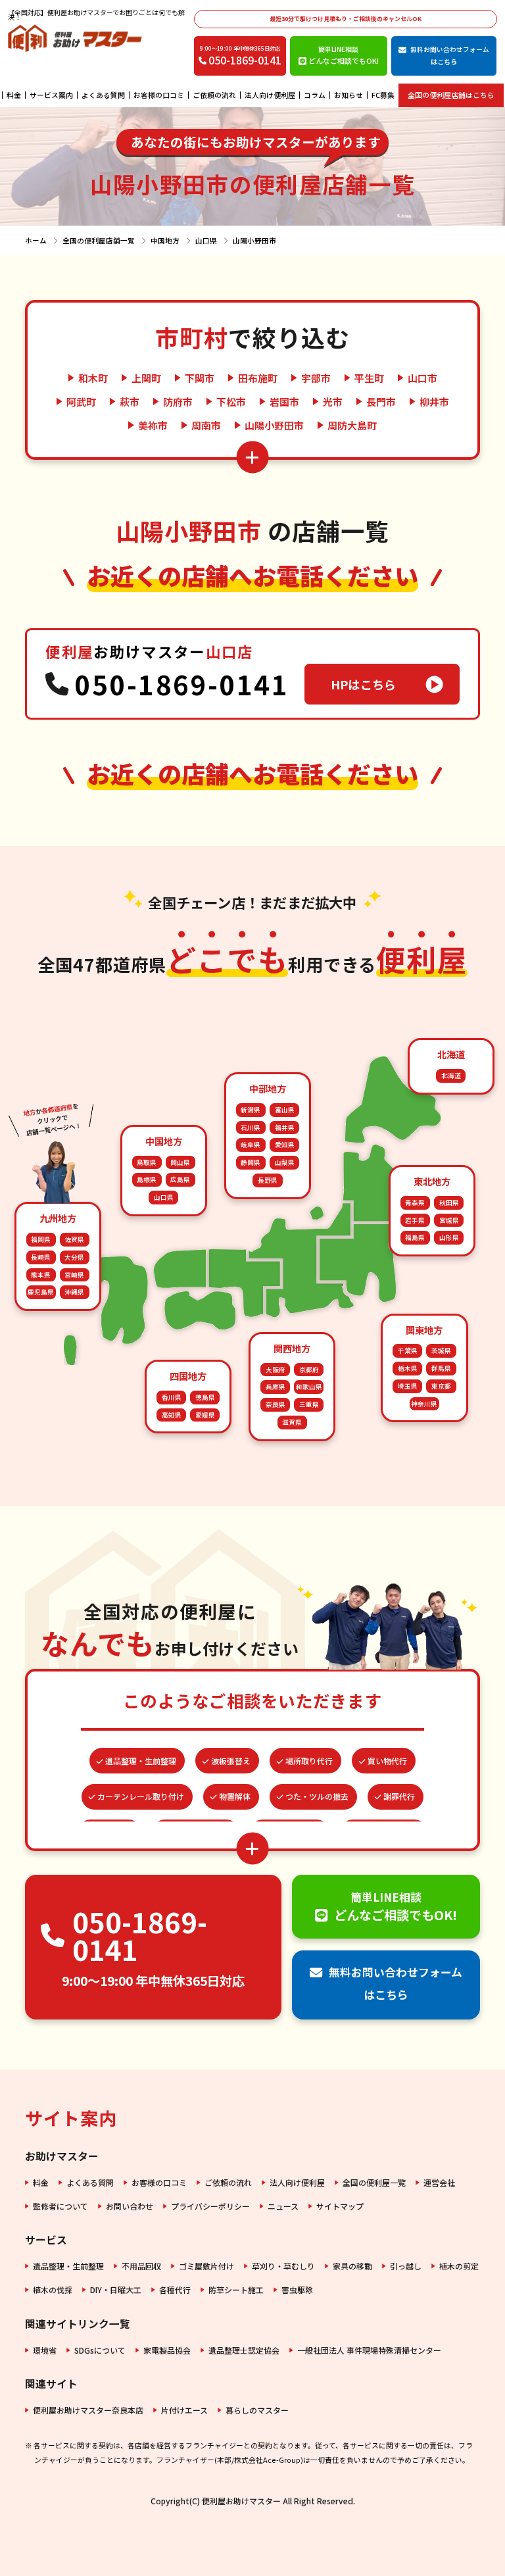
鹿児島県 (41, 1292)
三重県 (309, 1404)
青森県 (415, 1202)
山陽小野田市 (274, 425)
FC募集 (383, 95)
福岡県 (41, 1239)
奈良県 (276, 1404)
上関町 (146, 378)
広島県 (180, 1179)
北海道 (451, 1076)
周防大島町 (352, 425)
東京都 (441, 1386)
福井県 (285, 1127)
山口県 (164, 1197)
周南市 (206, 425)
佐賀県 (74, 1239)
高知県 (172, 1415)
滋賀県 (292, 1422)
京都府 (309, 1370)
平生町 (369, 378)
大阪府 (276, 1370)
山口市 (422, 378)
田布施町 (258, 378)
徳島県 (205, 1397)
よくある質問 (103, 95)
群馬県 (441, 1368)
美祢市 (153, 425)
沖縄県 (74, 1292)
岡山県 (180, 1162)
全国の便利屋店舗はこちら (451, 95)
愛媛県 (205, 1415)
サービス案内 (51, 95)
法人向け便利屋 (270, 95)
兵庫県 (276, 1387)
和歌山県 (309, 1387)
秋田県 (449, 1202)
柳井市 (434, 402)
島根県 (147, 1179)
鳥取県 (147, 1162)
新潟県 (251, 1110)
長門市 (381, 402)
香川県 (172, 1397)
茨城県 (441, 1350)
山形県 (449, 1237)
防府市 (178, 402)
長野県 (268, 1180)
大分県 (74, 1257)
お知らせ (349, 95)
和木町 (93, 378)
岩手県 (415, 1220)
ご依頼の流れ (214, 95)
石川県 (251, 1127)
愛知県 (285, 1145)
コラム (315, 95)
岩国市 (284, 402)
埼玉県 (408, 1386)
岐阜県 (251, 1145)
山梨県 (285, 1162)
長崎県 (41, 1257)
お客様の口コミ (159, 95)
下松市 (231, 402)
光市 (333, 402)
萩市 (130, 402)
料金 (14, 95)
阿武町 (81, 402)
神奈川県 (424, 1404)
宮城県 (449, 1220)
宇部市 (316, 378)
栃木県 (408, 1368)
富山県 (285, 1110)
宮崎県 (74, 1275)
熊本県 (41, 1275)
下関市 (200, 378)
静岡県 (251, 1162)
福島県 (415, 1237)
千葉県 (408, 1350)
